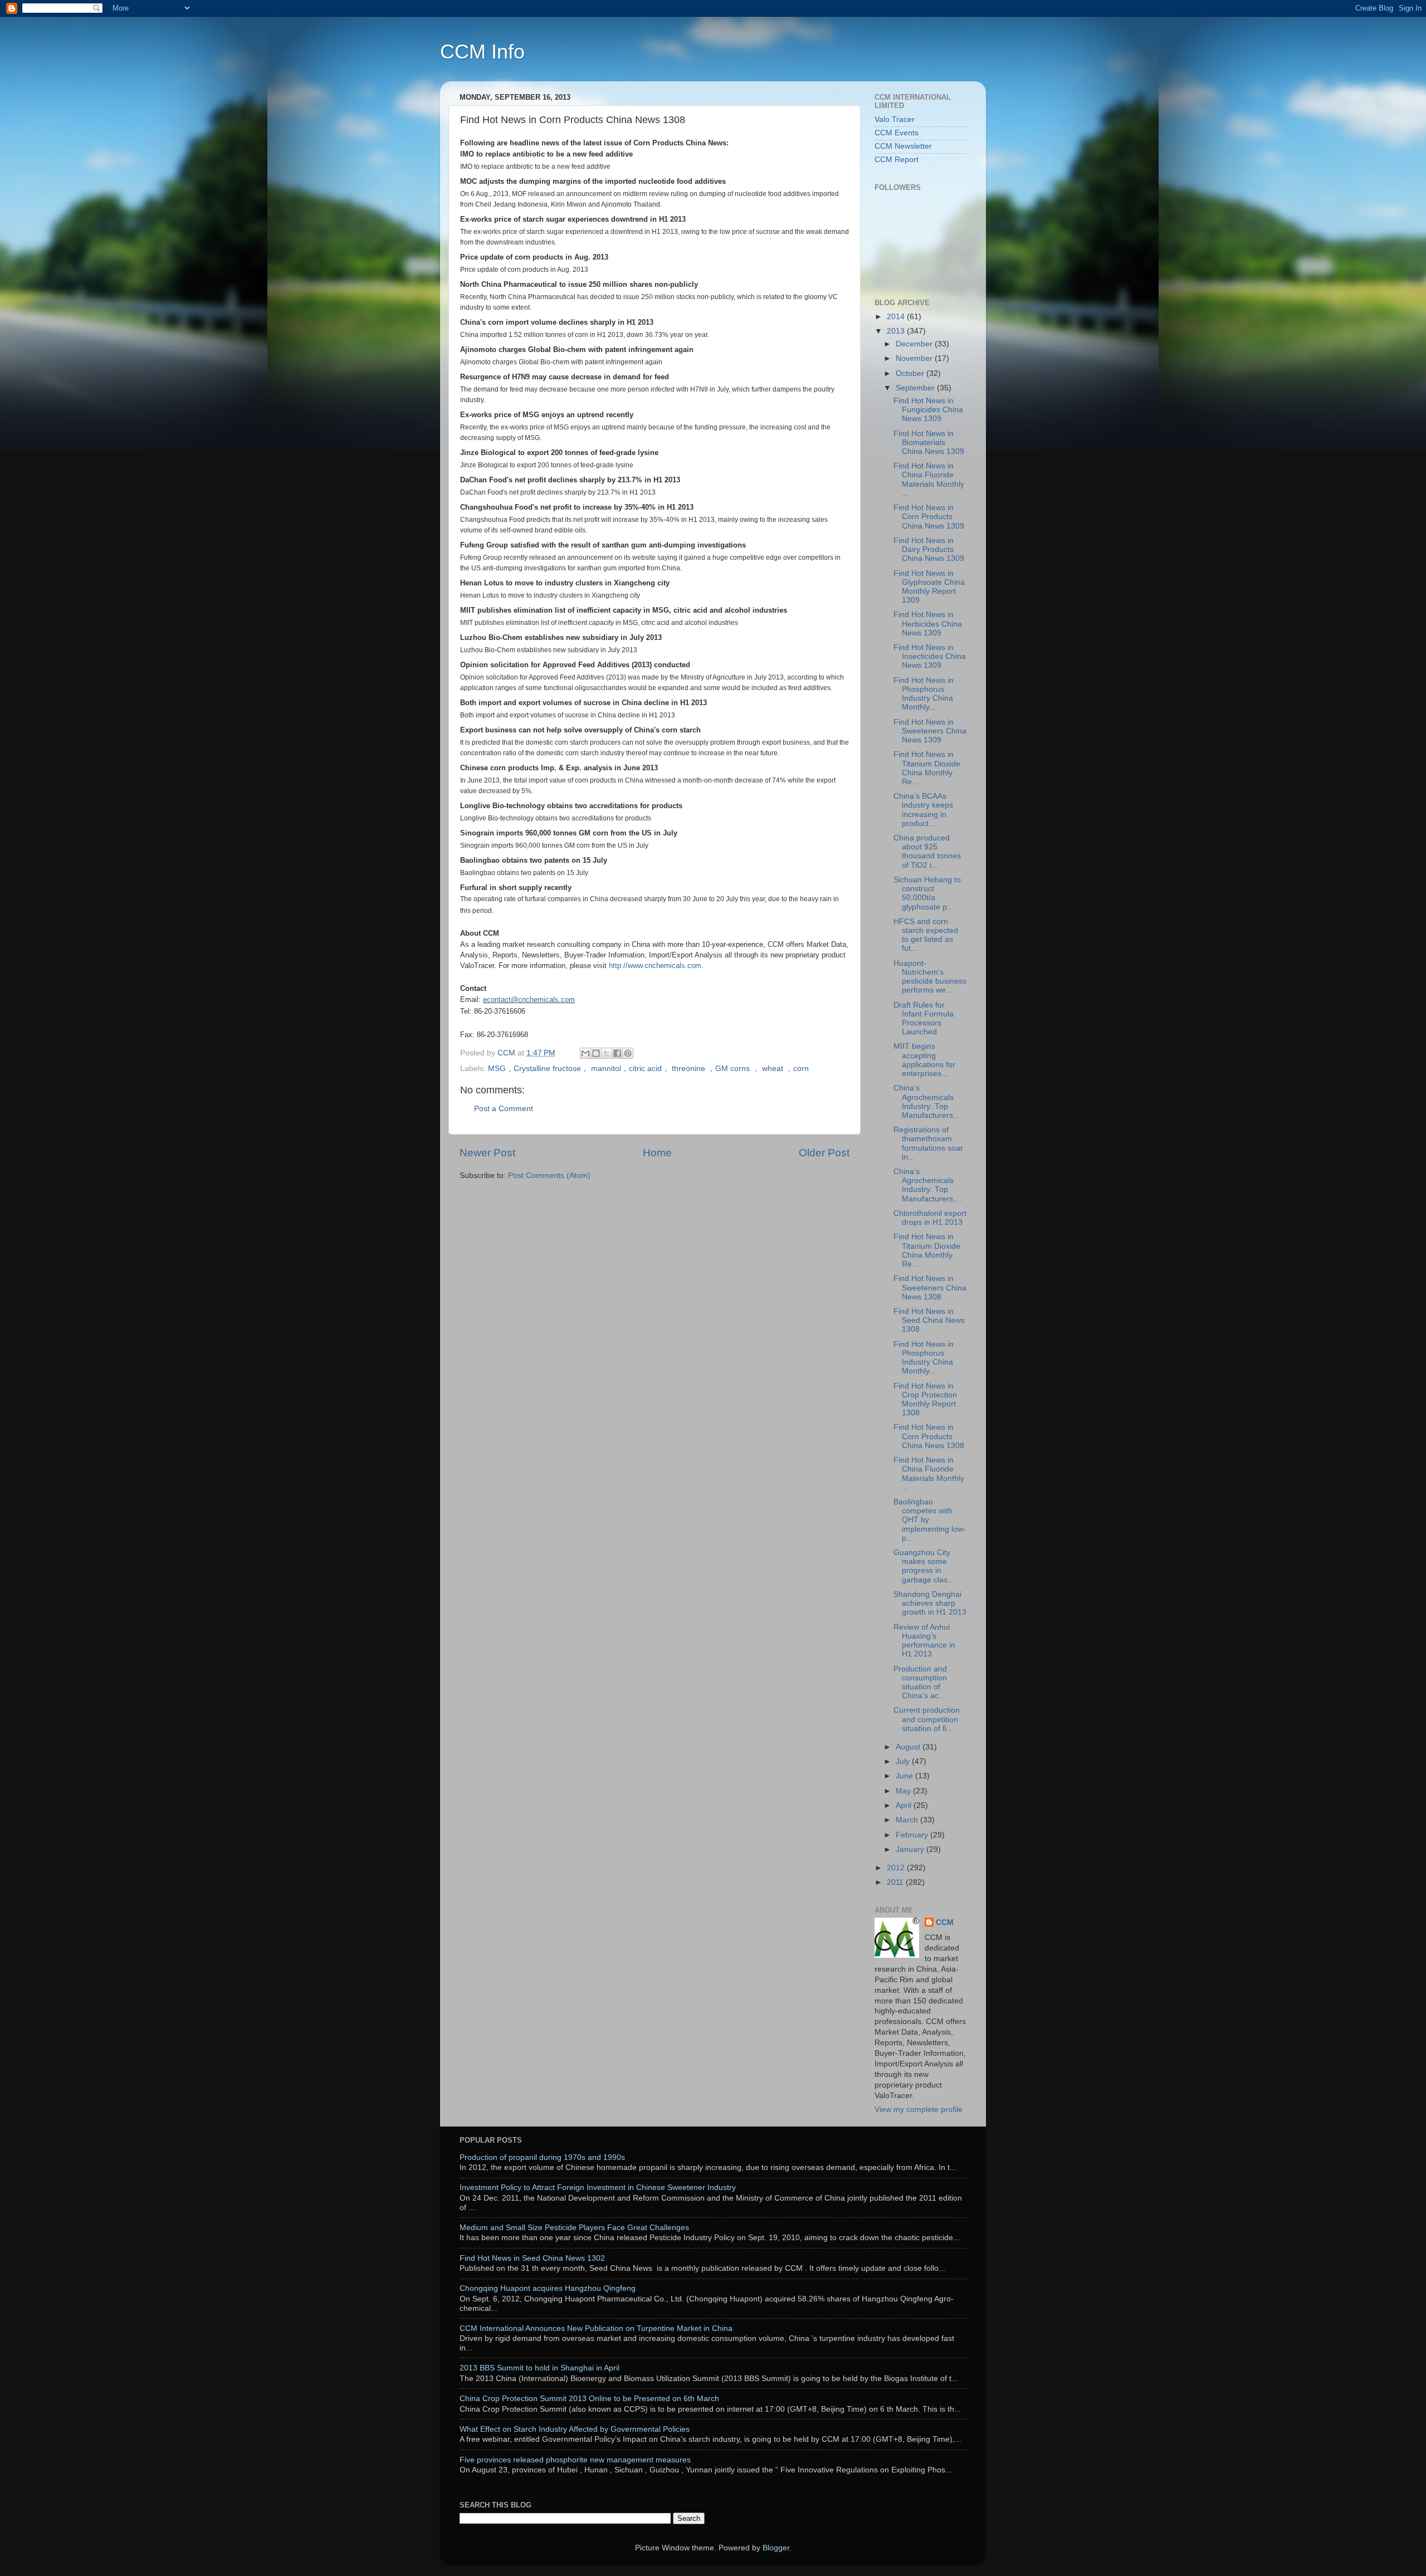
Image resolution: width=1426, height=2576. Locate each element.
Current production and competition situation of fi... (927, 1719)
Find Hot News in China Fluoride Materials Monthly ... (929, 480)
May (904, 1791)
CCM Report (897, 160)
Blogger (776, 2548)
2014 (897, 317)
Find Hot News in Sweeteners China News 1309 (930, 731)
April (905, 1805)
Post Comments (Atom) (549, 1175)
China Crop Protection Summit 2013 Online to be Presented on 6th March (589, 2399)
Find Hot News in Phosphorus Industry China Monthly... (924, 694)
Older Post (824, 1153)
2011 (896, 1882)
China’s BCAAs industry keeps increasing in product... (923, 810)
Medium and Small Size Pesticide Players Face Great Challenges (574, 2228)
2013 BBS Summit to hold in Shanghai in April (539, 2368)
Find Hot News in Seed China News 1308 (929, 1320)
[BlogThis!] (596, 1053)
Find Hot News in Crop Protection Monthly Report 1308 (925, 1400)
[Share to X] (607, 1053)
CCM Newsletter (903, 146)
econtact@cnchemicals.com (529, 999)
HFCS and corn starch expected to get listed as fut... (926, 935)
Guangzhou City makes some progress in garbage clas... (924, 1566)
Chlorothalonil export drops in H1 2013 (930, 1218)
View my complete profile (919, 2110)
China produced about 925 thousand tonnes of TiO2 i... (927, 852)
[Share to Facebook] (617, 1053)
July (904, 1761)
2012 (897, 1868)
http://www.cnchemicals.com (655, 966)
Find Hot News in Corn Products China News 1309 (929, 517)
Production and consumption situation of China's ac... (920, 1683)
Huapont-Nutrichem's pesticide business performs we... (930, 977)
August (909, 1747)
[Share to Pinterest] (628, 1053)
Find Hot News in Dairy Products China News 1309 (929, 549)
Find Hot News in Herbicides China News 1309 (928, 624)
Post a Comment (504, 1109)
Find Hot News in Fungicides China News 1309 (928, 410)
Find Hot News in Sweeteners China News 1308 (930, 1287)
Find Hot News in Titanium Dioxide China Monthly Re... (927, 768)
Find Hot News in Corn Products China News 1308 (929, 1436)
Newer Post (487, 1153)
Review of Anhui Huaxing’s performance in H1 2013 (924, 1641)
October (911, 373)
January (911, 1849)
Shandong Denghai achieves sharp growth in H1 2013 (930, 1603)
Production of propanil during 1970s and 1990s (542, 2157)
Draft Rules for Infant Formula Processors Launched (924, 1019)
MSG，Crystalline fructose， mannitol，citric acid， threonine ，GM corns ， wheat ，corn (648, 1069)
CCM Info (482, 52)
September (916, 388)
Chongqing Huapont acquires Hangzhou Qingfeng (548, 2288)
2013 (897, 331)
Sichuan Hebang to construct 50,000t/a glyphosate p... (927, 893)
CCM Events (897, 133)
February (913, 1835)
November (915, 358)
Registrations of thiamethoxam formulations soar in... (928, 1143)
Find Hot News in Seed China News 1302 (532, 2258)
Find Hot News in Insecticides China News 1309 (930, 656)
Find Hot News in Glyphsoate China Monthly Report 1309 (929, 587)
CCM (945, 1922)
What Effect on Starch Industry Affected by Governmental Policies (575, 2429)
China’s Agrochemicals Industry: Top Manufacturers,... (928, 1102)
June (905, 1776)
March (908, 1820)
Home (657, 1153)
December (915, 344)
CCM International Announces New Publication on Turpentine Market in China (596, 2328)
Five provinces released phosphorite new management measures (575, 2460)
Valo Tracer (895, 119)
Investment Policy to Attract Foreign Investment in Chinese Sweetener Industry (598, 2188)
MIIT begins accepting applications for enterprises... (924, 1060)
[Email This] (585, 1053)
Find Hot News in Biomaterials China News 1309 (929, 443)
